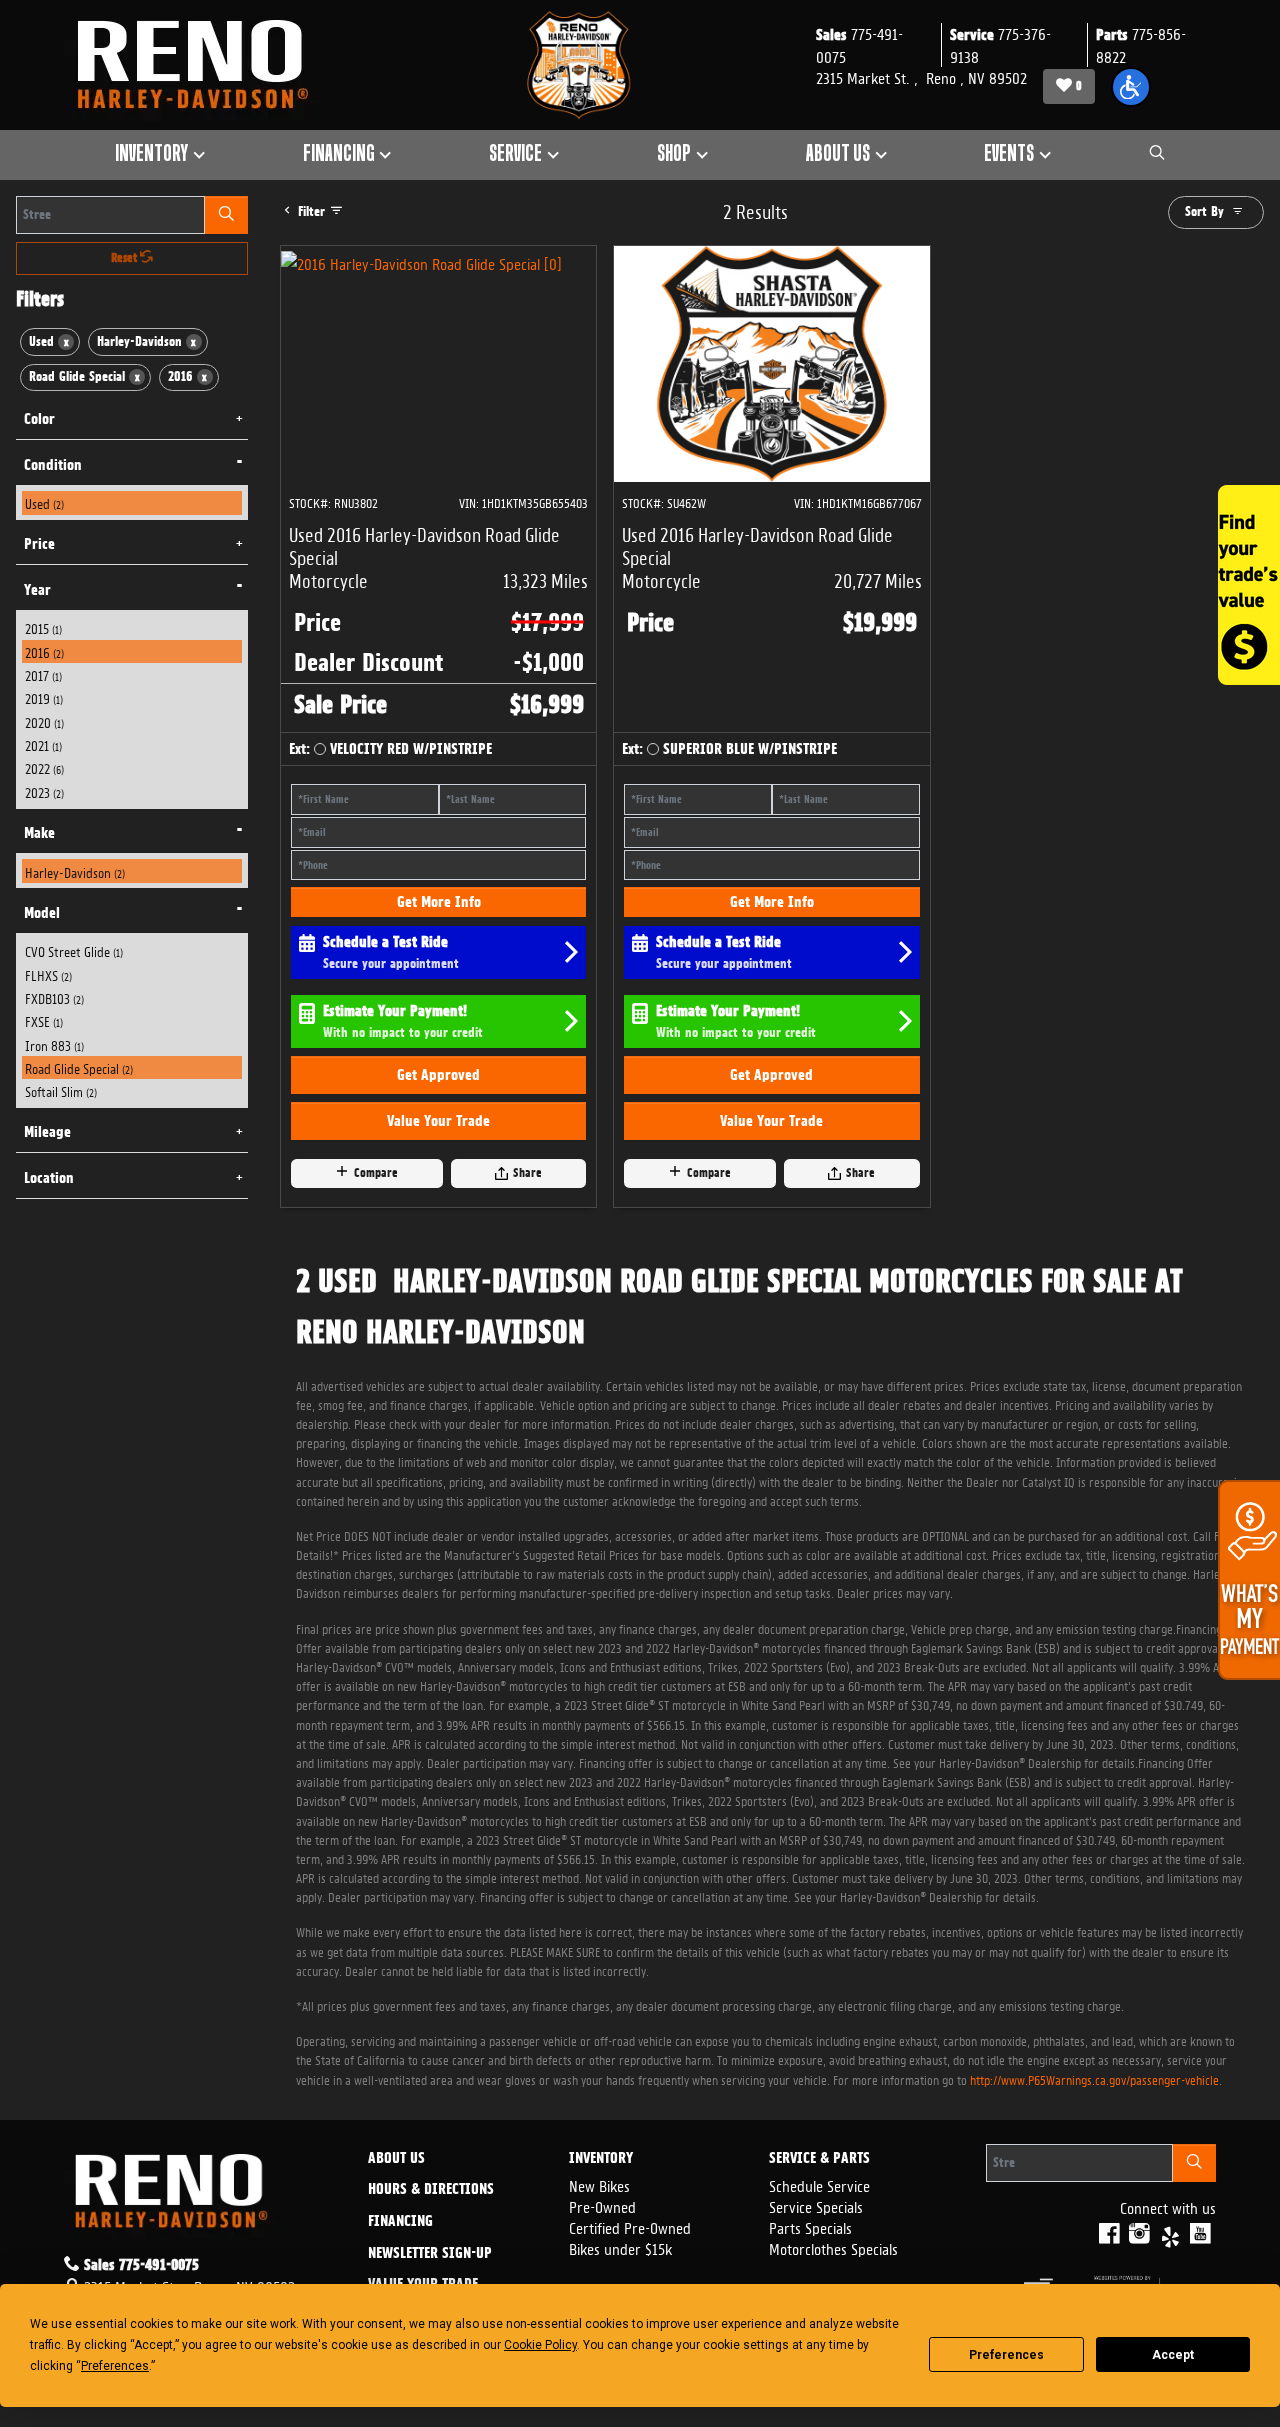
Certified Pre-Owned (630, 2226)
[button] (1131, 87)
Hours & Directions (431, 2190)
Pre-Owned (602, 2205)
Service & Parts (819, 2159)
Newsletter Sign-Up (430, 2254)
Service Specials (816, 2205)
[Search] (226, 215)
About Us (396, 2159)
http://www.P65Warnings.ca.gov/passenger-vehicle (1094, 2078)
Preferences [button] (115, 2366)
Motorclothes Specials (833, 2247)
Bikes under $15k (620, 2247)
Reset (125, 258)
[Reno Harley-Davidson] (202, 65)
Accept (1173, 2355)
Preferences (1006, 2355)
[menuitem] (132, 502)
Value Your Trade (438, 1121)
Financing (400, 2222)
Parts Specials (810, 2226)
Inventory (601, 2159)
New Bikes (599, 2184)
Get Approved (438, 1075)
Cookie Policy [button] (540, 2345)
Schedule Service (819, 2184)
